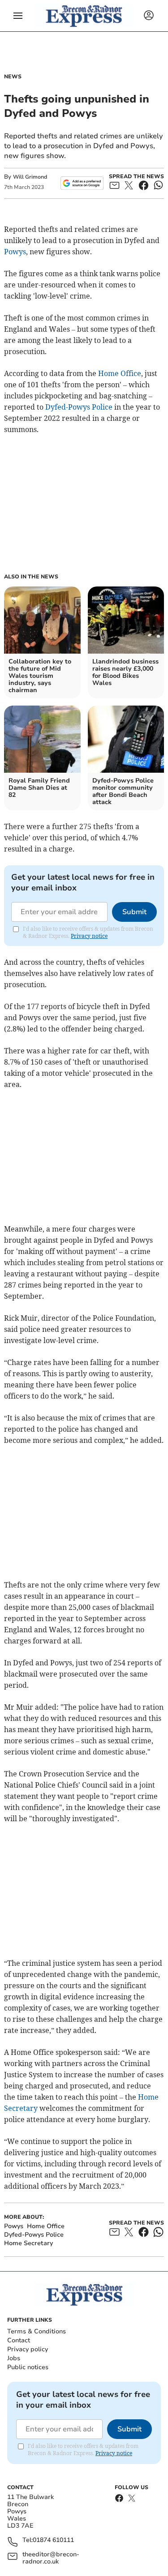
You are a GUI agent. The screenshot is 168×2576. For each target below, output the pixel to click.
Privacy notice (89, 936)
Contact (19, 2340)
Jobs (14, 2358)
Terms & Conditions (37, 2331)
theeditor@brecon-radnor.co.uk (51, 2558)
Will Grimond (30, 177)
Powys (15, 252)
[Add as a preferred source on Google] (82, 183)
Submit (134, 912)
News (13, 77)
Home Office (120, 373)
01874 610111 (53, 2540)
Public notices (28, 2367)
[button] (18, 16)
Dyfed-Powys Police (79, 407)
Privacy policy (28, 2349)
